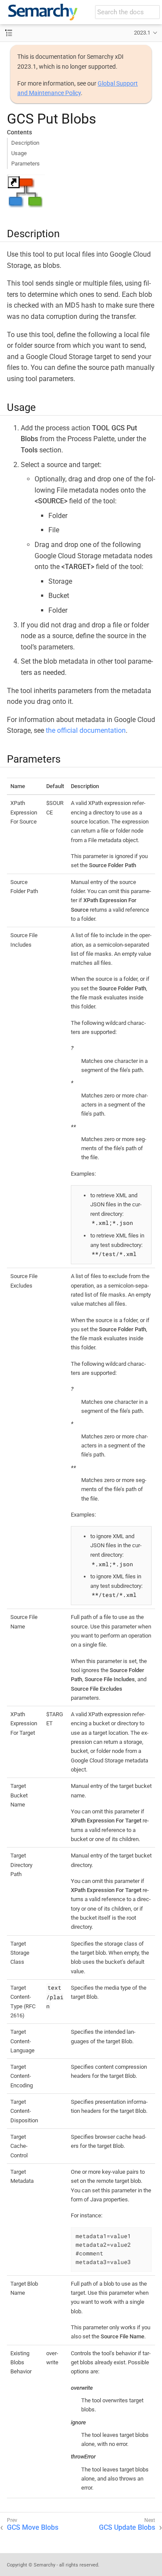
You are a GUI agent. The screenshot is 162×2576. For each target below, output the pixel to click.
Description (25, 143)
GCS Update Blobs (127, 2527)
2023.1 (142, 33)
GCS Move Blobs (33, 2527)
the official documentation (86, 730)
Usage (19, 153)
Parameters (25, 164)
